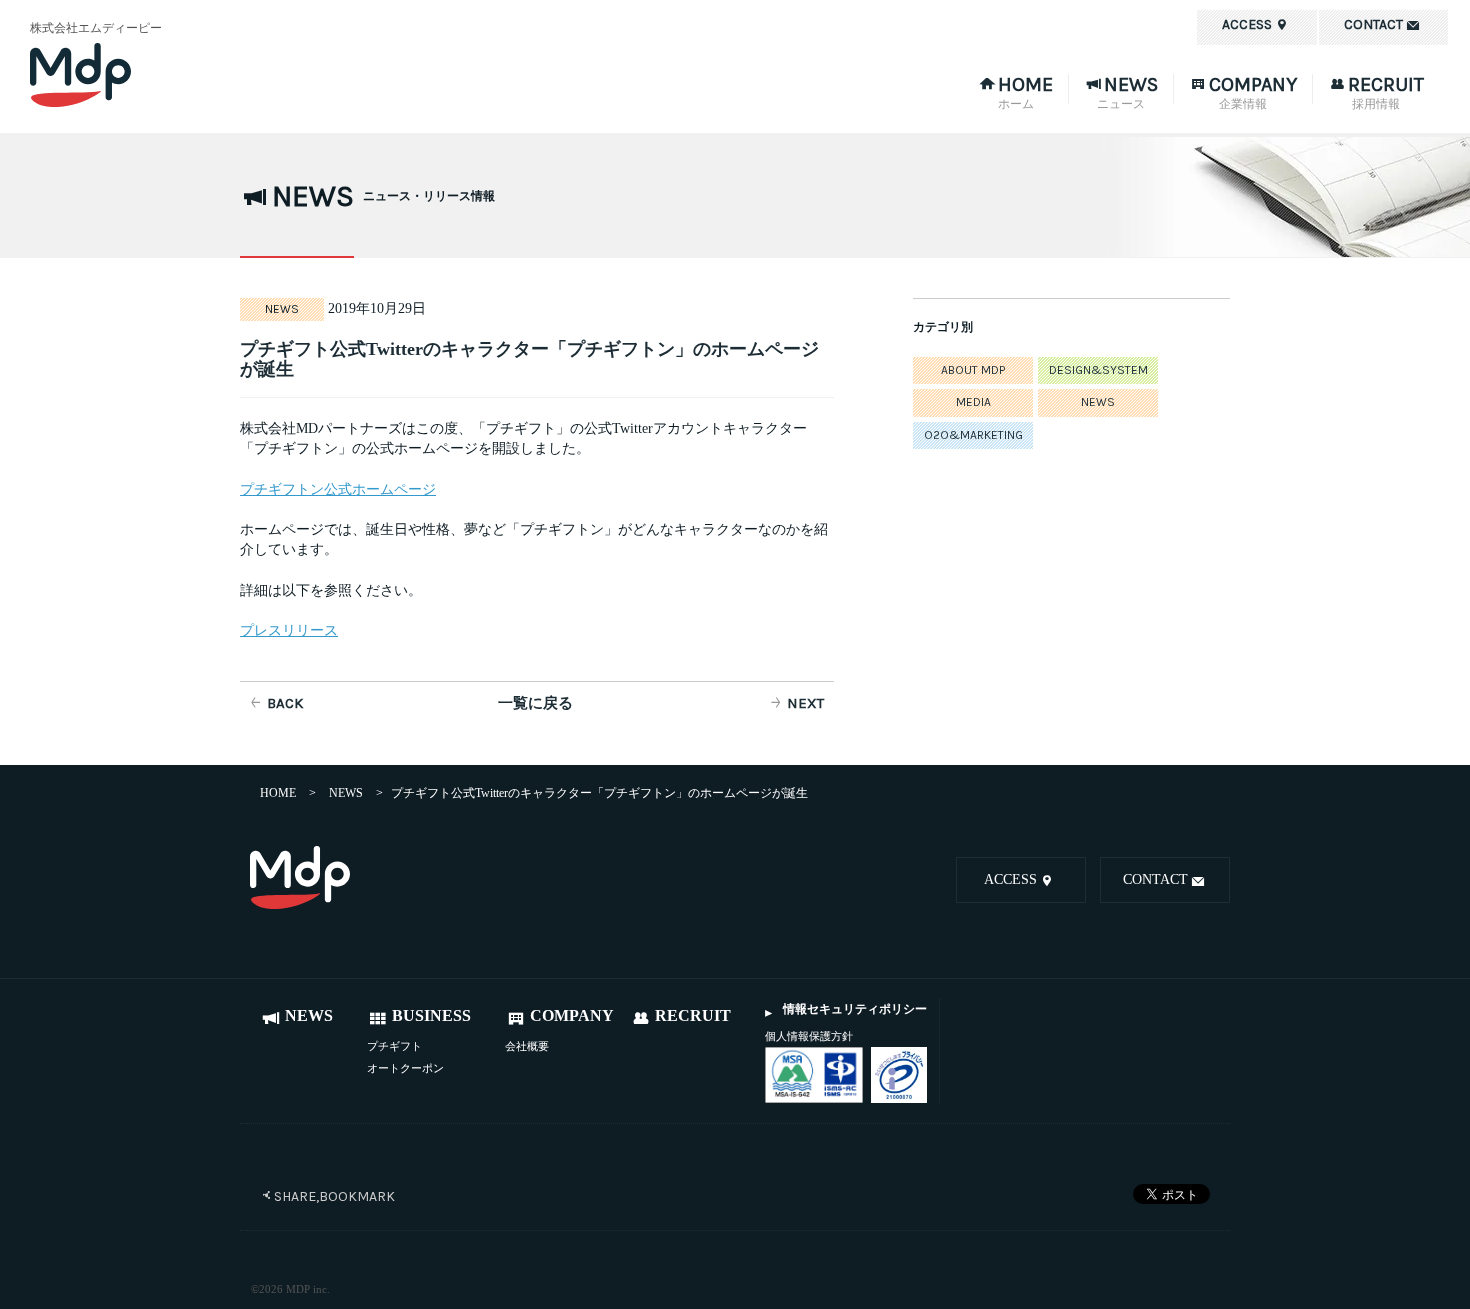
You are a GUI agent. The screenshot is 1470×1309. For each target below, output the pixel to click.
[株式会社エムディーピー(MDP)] (140, 75)
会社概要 (527, 1046)
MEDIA (973, 402)
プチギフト (394, 1046)
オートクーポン (405, 1068)
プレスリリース (289, 630)
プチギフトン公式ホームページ (338, 489)
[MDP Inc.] (300, 877)
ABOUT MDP (973, 370)
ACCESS (1010, 879)
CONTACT (1155, 879)
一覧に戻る (535, 703)
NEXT (805, 703)
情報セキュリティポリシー (855, 1009)
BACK (285, 703)
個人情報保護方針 (809, 1036)
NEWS (1098, 402)
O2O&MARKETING (973, 435)
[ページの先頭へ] (380, 880)
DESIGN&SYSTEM (1098, 370)
